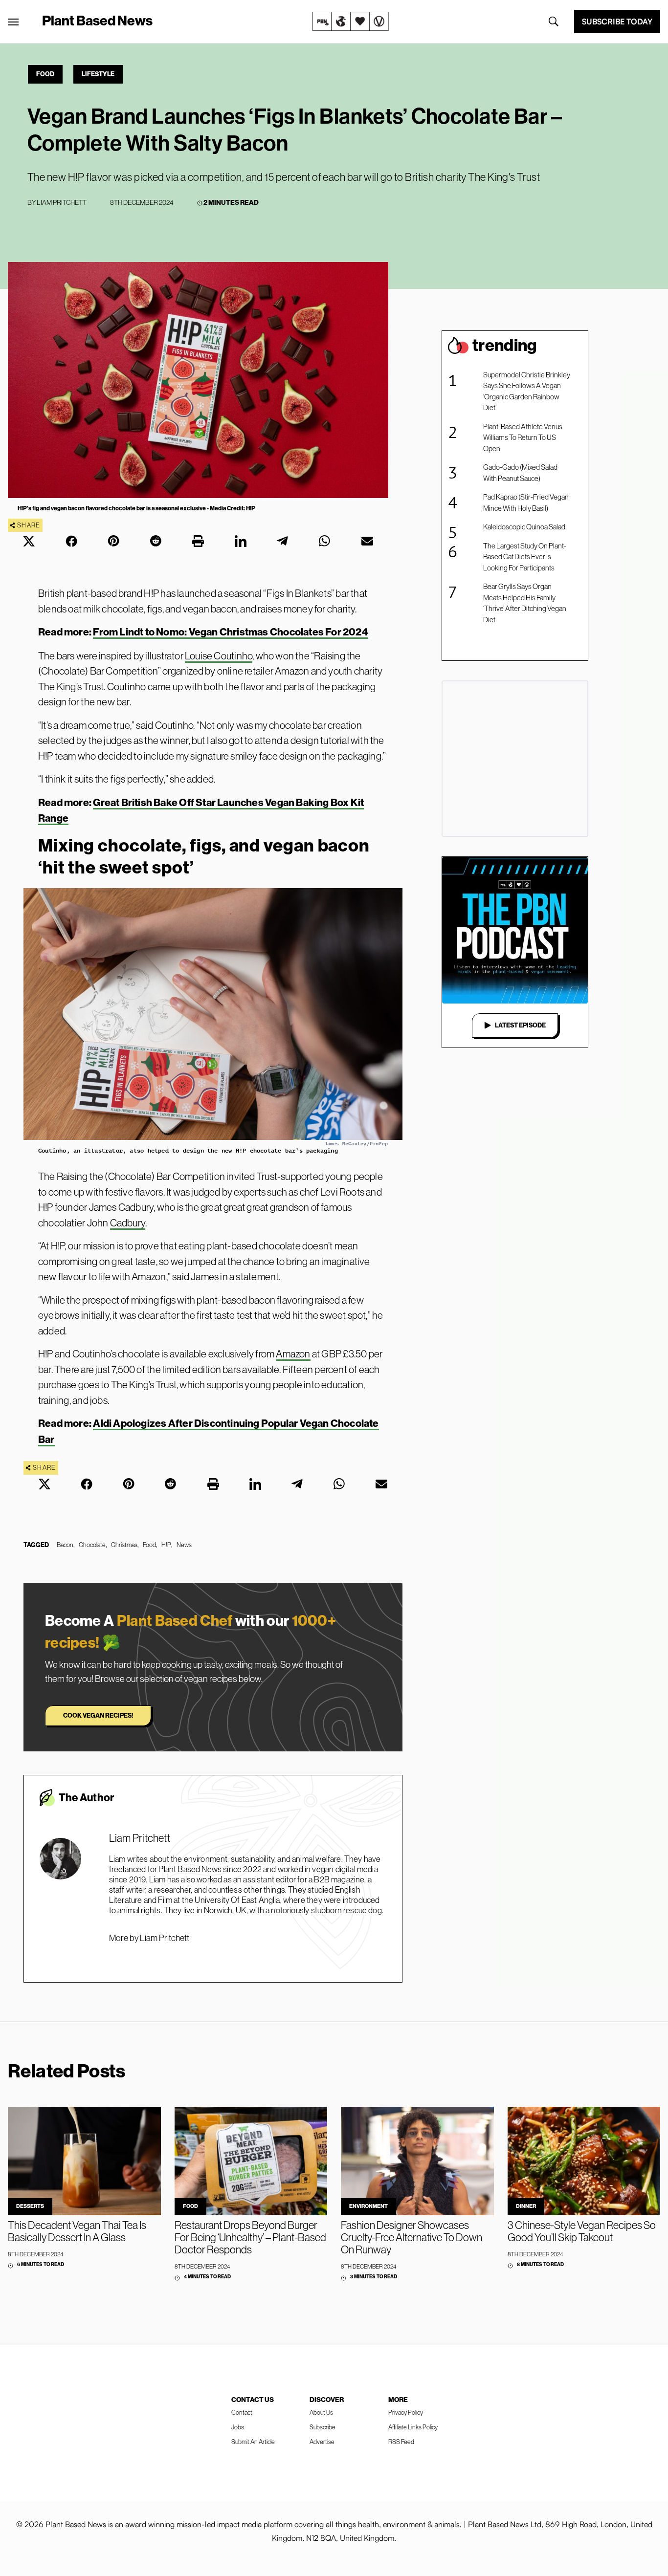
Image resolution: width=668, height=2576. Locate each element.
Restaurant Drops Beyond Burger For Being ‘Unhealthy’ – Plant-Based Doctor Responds (250, 2238)
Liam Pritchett (62, 202)
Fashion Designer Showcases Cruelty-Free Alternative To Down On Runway (412, 2238)
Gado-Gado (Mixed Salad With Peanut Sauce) (520, 473)
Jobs (238, 2427)
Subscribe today (617, 22)
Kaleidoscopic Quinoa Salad (524, 527)
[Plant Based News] (13, 22)
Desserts (30, 2206)
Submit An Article (253, 2442)
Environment (368, 2206)
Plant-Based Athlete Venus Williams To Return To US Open (523, 437)
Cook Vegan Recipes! (98, 1715)
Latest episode (520, 1025)
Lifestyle (98, 74)
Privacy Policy (406, 2412)
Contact (242, 2412)
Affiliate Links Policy (413, 2427)
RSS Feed (401, 2442)
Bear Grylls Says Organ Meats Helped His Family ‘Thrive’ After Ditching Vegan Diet (525, 603)
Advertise (322, 2442)
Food (45, 74)
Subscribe (323, 2427)
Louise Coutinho (219, 656)
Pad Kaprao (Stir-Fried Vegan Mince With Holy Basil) (526, 502)
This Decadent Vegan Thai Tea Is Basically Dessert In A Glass (77, 2231)
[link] (351, 22)
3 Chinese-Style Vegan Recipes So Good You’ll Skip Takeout (582, 2231)
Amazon (293, 1354)
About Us (321, 2412)
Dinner (526, 2206)
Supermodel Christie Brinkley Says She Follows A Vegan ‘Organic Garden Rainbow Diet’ (527, 391)
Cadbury (128, 1223)
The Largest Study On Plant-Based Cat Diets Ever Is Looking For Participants (525, 557)
